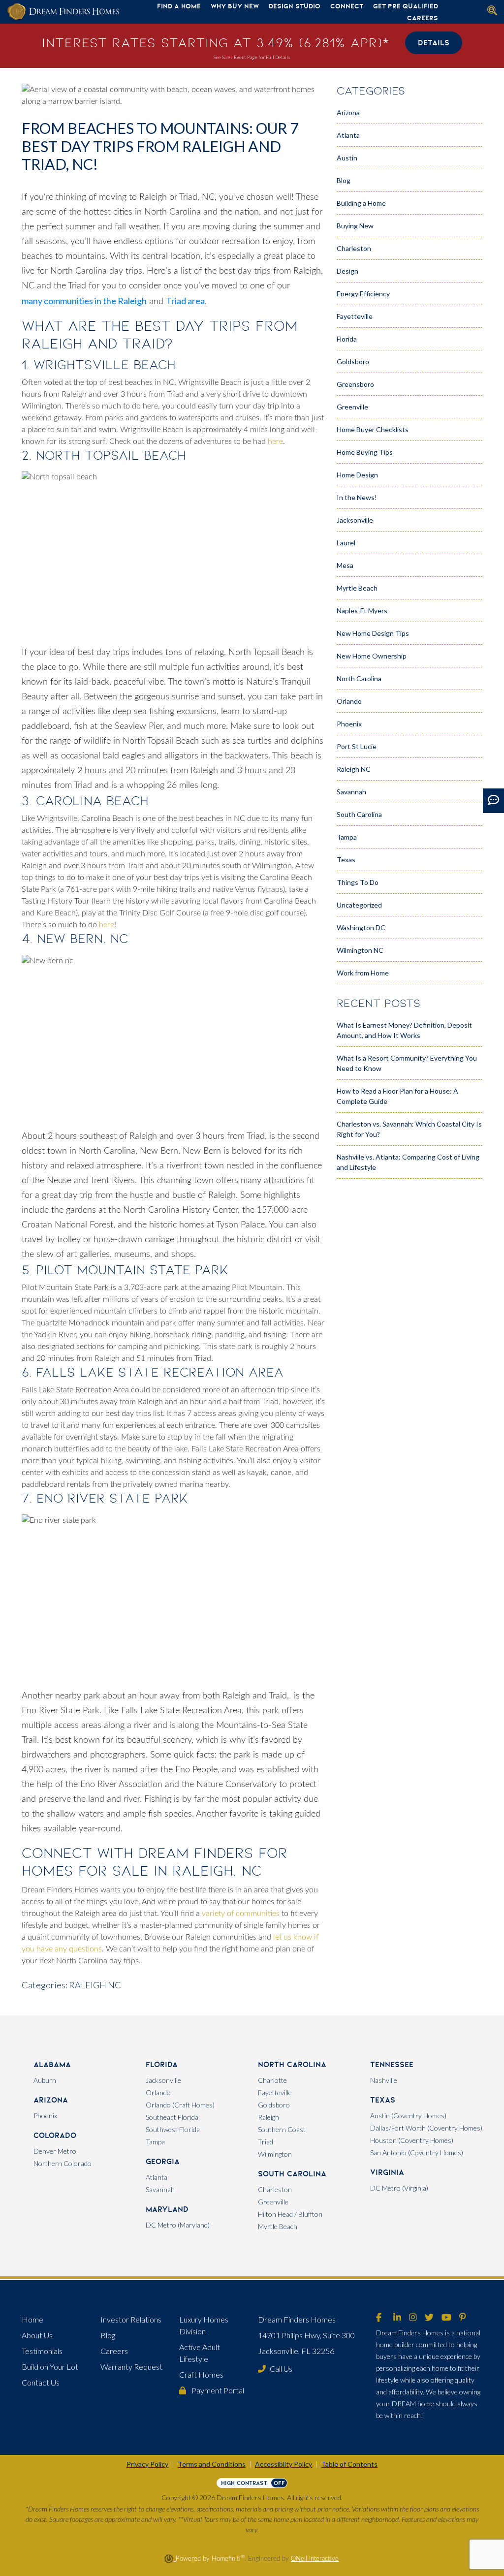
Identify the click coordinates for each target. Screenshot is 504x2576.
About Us (37, 2335)
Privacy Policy (147, 2464)
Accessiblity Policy (283, 2464)
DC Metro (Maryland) (178, 2225)
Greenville (352, 407)
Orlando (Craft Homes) (180, 2105)
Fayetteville (355, 316)
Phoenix (349, 724)
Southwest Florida (173, 2129)
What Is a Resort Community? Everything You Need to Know (407, 1063)
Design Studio (295, 6)
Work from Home (363, 973)
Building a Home (361, 203)
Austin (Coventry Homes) (408, 2116)
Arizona (348, 112)
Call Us (281, 2369)
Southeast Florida (172, 2117)
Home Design (357, 475)
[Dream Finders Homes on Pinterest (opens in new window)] (463, 2318)
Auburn (45, 2080)
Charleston (354, 248)
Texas (346, 860)
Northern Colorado (63, 2163)
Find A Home (179, 6)
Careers (423, 18)
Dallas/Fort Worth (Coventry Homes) (426, 2128)
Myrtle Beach (357, 588)
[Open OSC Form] (493, 801)
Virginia (387, 2172)
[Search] (492, 10)
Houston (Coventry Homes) (412, 2140)
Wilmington (275, 2154)
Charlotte (272, 2080)
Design (347, 271)
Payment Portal (217, 2390)
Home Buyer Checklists (373, 429)
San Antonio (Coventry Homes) (417, 2152)
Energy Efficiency (363, 294)
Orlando (349, 701)
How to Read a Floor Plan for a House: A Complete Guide (397, 1096)
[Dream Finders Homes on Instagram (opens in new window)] (413, 2318)
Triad (266, 2142)
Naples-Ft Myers (362, 611)
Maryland (167, 2209)
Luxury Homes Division (204, 2325)
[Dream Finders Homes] (63, 12)
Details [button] (434, 43)
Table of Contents (349, 2464)
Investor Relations (131, 2319)
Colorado (55, 2135)
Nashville (384, 2080)
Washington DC (361, 927)
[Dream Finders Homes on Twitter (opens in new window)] (429, 2318)
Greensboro (355, 384)
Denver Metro (55, 2151)
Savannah (351, 792)
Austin (347, 158)
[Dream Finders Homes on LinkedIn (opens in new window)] (397, 2318)
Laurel (346, 543)
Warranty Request (131, 2367)
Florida (347, 339)
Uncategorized (359, 905)
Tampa (347, 837)
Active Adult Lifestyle (200, 2353)
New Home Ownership (372, 656)
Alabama (52, 2064)
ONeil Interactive (315, 2559)
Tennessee (392, 2064)
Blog (344, 180)
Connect (347, 6)
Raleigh (268, 2117)
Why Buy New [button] (235, 6)
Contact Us (41, 2382)
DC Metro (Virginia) (399, 2188)
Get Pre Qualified (406, 6)
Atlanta (348, 135)
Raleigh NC (95, 1985)
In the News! (357, 497)
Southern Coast (282, 2129)
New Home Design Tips (373, 633)
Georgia (163, 2161)
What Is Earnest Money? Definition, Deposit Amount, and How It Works (404, 1030)
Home (32, 2319)
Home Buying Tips (365, 452)
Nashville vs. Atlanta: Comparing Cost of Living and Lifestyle (408, 1162)
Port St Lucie (357, 746)
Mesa (345, 565)
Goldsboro (353, 361)
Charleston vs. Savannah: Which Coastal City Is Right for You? (409, 1129)
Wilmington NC (360, 950)
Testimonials (42, 2351)
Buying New (355, 226)
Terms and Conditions (212, 2464)
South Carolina (359, 814)
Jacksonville (355, 520)
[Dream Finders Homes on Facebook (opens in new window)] (379, 2318)
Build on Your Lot (50, 2367)
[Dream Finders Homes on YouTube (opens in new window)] (446, 2318)
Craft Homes (201, 2374)
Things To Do (358, 882)
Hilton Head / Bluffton (290, 2214)
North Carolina (359, 678)
